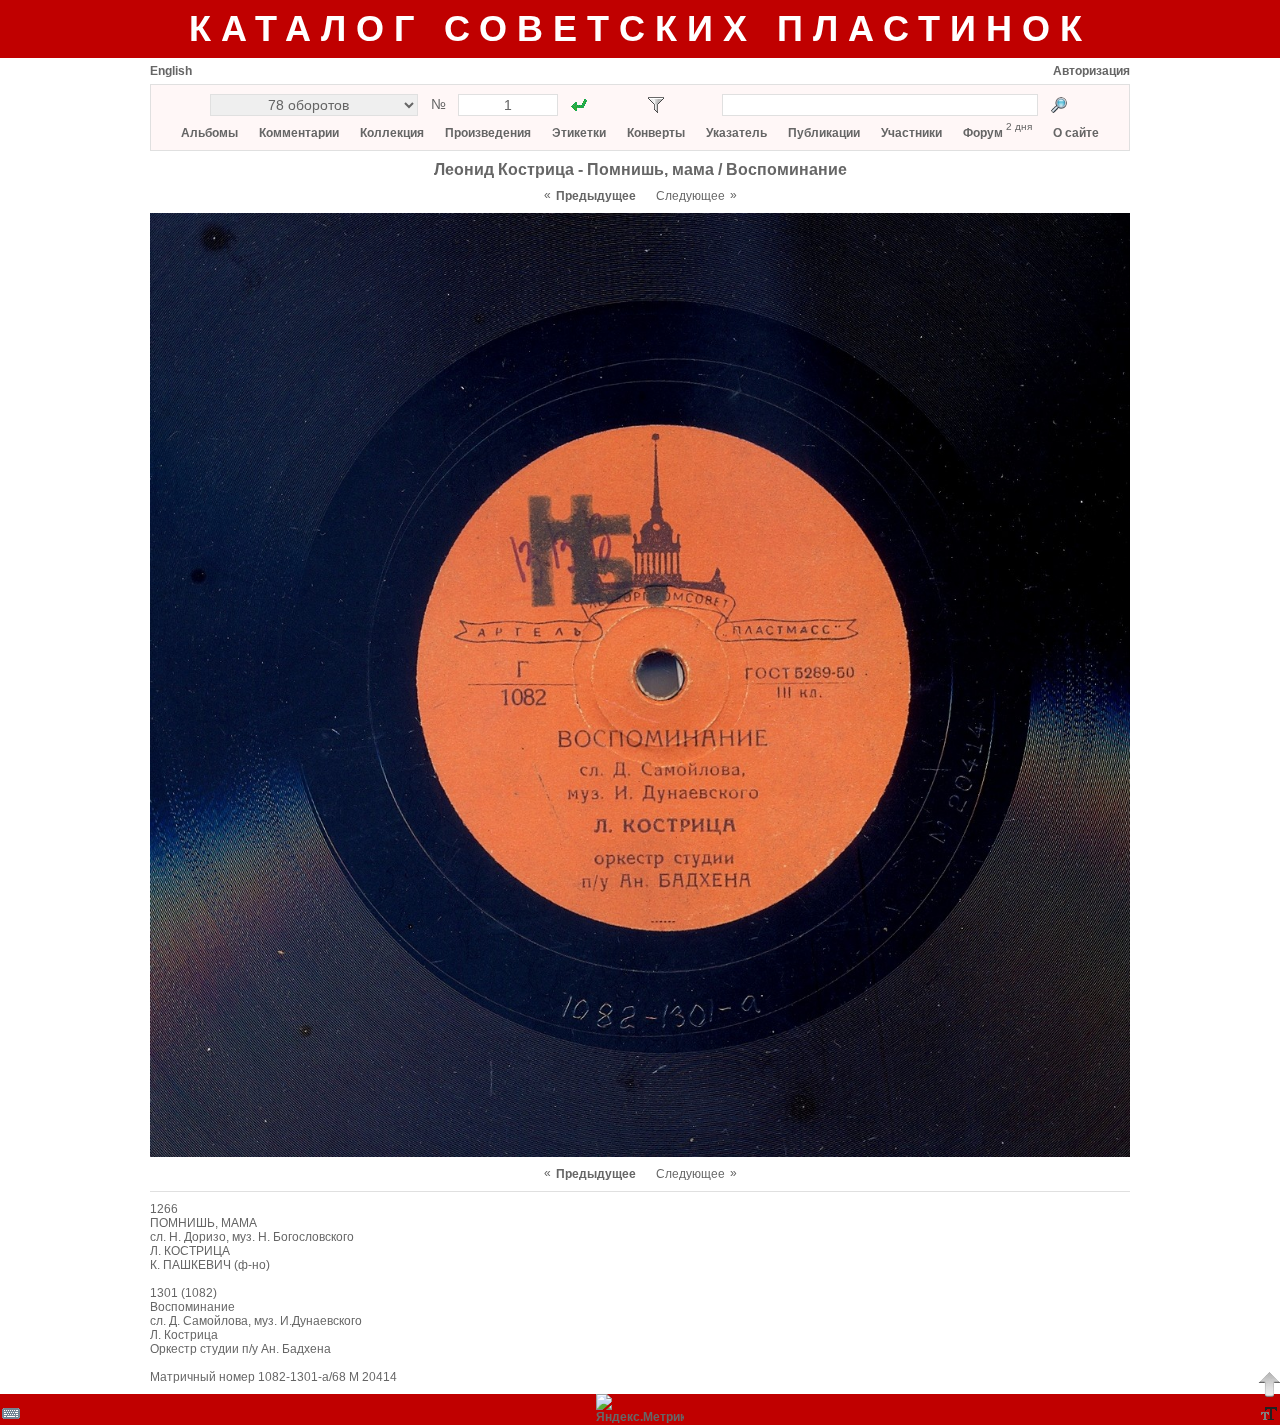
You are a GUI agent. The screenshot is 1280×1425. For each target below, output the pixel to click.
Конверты (656, 133)
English (171, 71)
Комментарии (299, 133)
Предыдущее (596, 196)
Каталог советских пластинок (640, 28)
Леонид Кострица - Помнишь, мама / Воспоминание (640, 169)
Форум (983, 133)
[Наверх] (1269, 1384)
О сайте (1076, 133)
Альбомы (209, 133)
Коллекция (392, 133)
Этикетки (579, 133)
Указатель (736, 133)
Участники (911, 133)
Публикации (824, 133)
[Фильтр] (656, 105)
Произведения (488, 133)
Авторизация (1091, 71)
